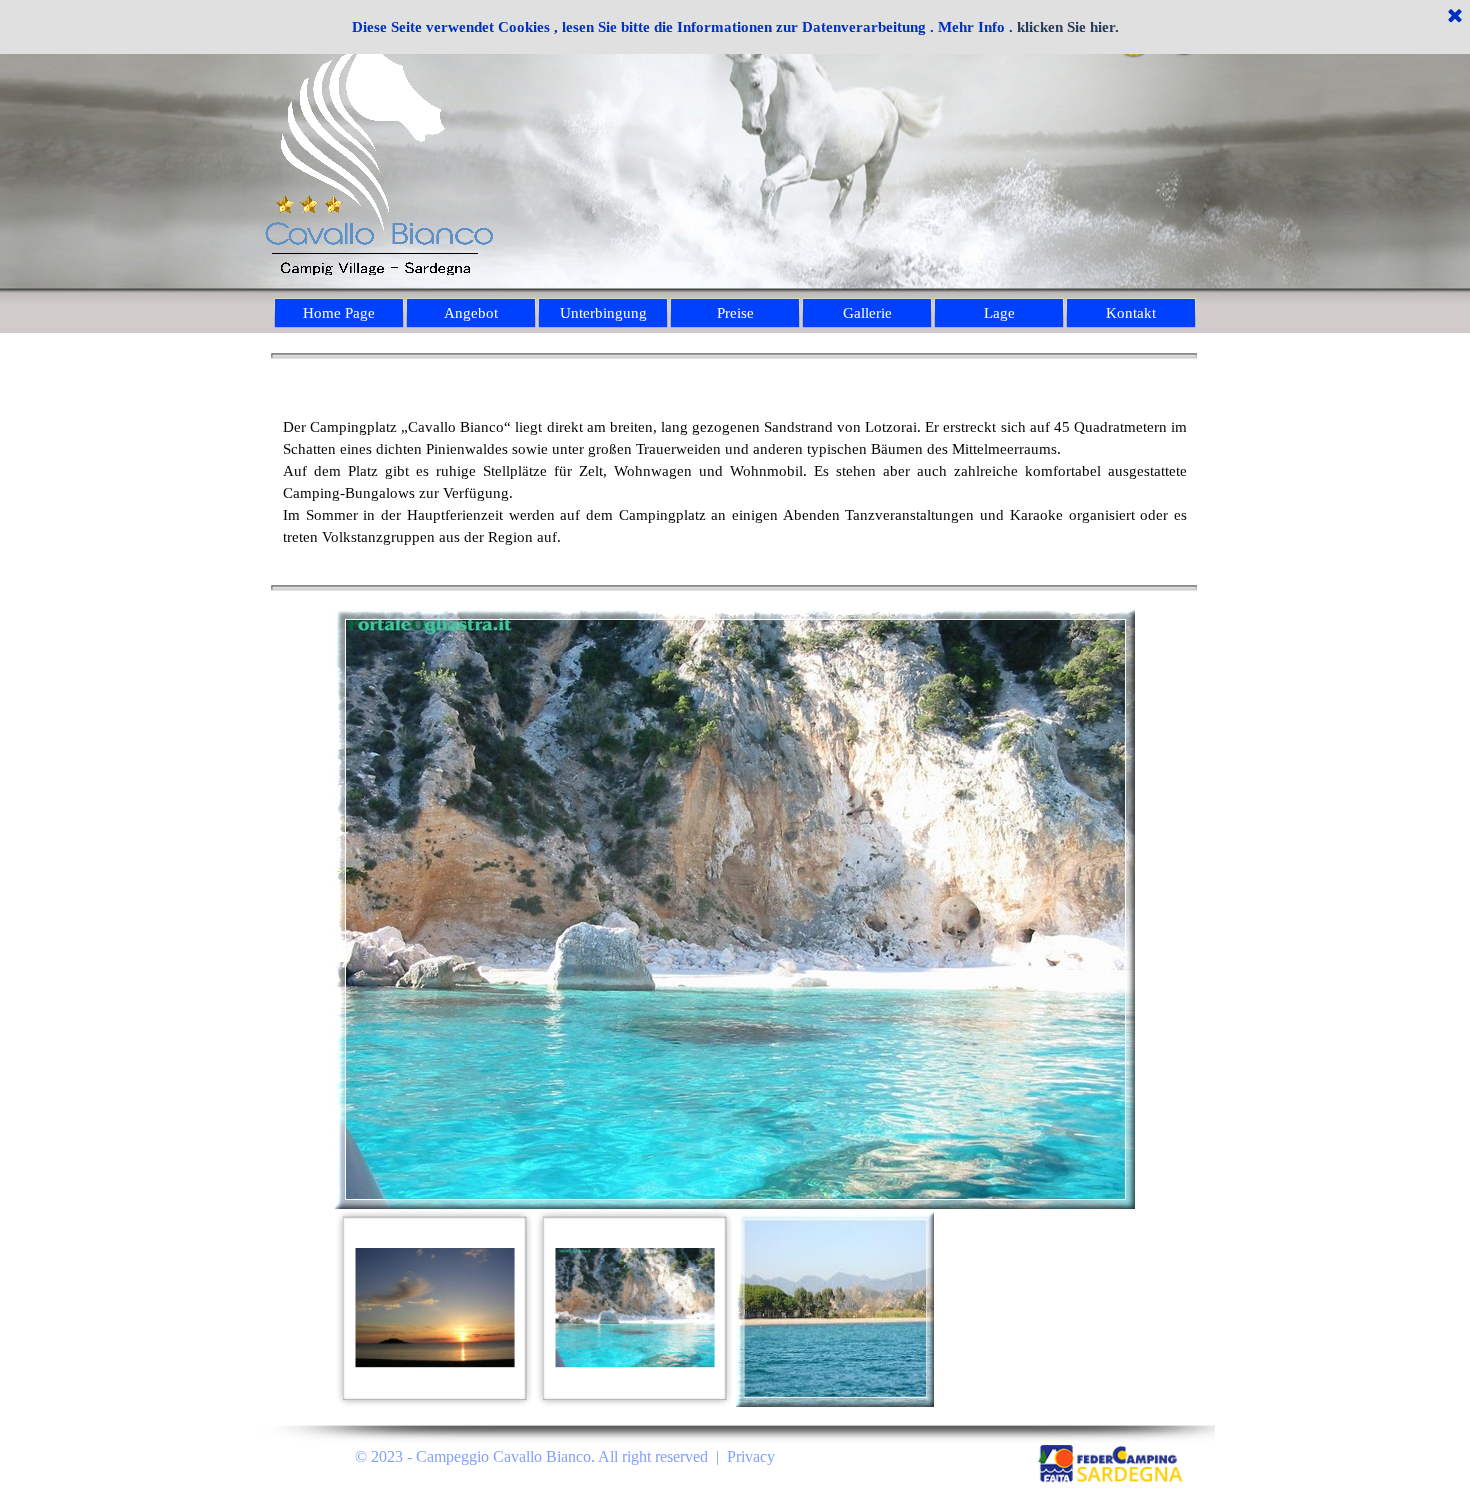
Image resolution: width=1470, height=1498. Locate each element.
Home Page (339, 313)
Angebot (471, 313)
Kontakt (1131, 313)
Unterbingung (603, 313)
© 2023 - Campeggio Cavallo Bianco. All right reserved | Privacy (565, 1456)
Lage (999, 313)
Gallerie (867, 313)
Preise (735, 313)
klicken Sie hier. (1068, 27)
